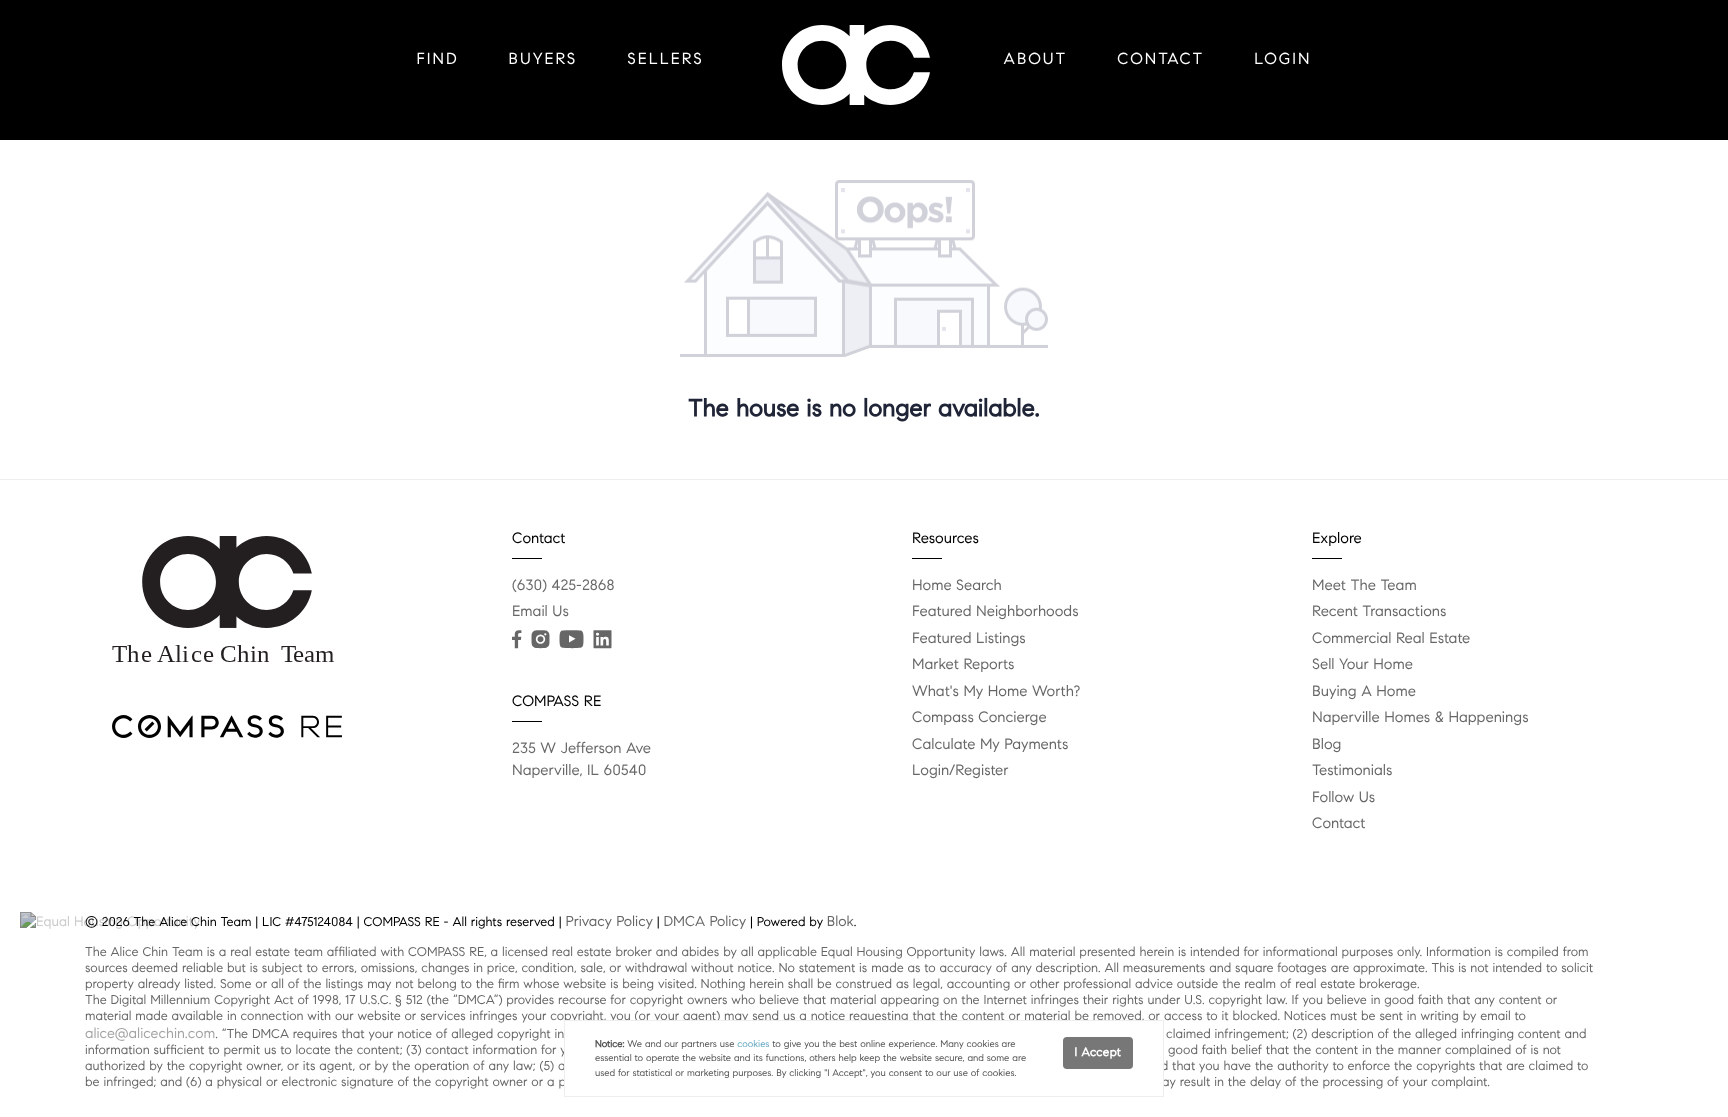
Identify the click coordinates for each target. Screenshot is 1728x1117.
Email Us (540, 612)
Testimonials (1352, 771)
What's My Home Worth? (996, 692)
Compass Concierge (979, 718)
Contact (1160, 59)
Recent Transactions (1379, 612)
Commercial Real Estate (1391, 639)
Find (438, 59)
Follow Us (1343, 798)
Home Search (957, 586)
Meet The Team (1364, 586)
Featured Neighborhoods (995, 612)
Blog (1326, 745)
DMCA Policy (704, 921)
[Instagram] (540, 640)
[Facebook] (516, 640)
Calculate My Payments (990, 745)
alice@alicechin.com (150, 1033)
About (1036, 59)
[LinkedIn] (602, 640)
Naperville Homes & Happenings (1420, 718)
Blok (840, 921)
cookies (753, 1044)
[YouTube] (571, 640)
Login (1282, 59)
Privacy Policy (608, 921)
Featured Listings (969, 639)
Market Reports (963, 665)
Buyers (543, 59)
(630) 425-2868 (563, 586)
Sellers (665, 59)
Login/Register (960, 771)
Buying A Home (1364, 692)
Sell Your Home (1362, 665)
